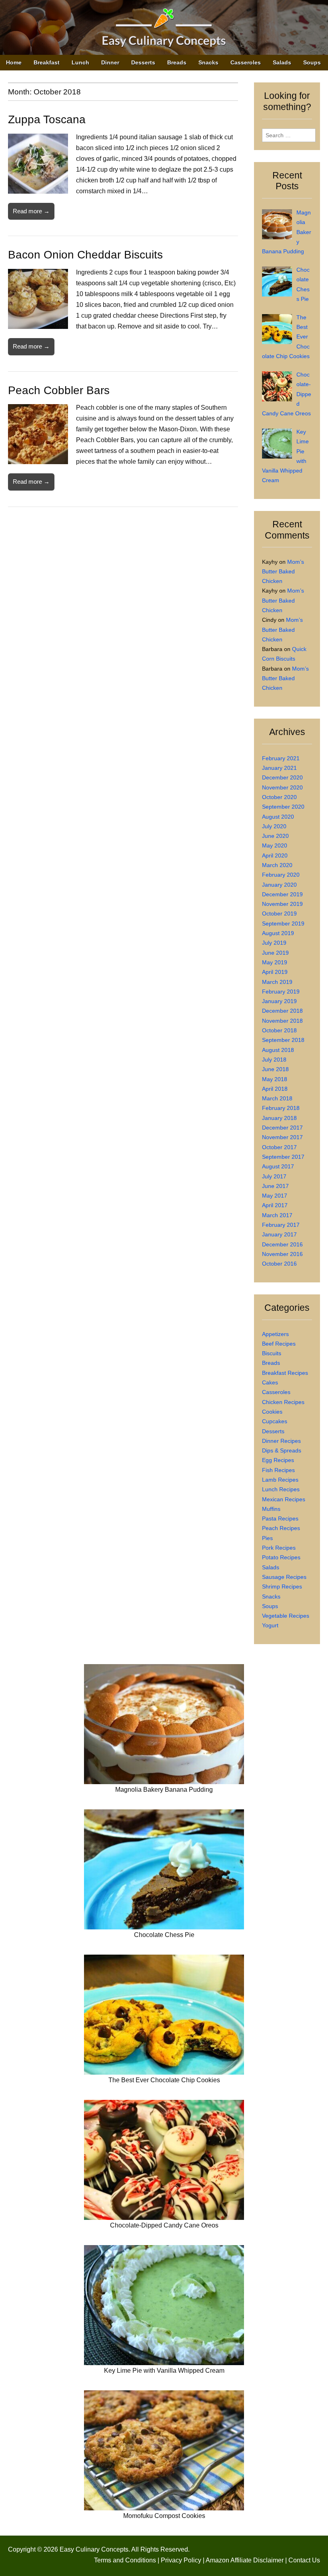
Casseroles (246, 62)
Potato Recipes (281, 1557)
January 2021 (279, 768)
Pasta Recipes (280, 1518)
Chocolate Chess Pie (164, 1935)
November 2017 (282, 1137)
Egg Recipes (278, 1460)
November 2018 (282, 1021)
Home (14, 62)
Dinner (110, 62)
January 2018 (279, 1118)
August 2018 (278, 1050)
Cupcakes (275, 1421)
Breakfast (47, 62)
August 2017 (278, 1166)
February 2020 (281, 875)
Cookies (272, 1412)
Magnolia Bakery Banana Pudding (164, 1790)
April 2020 (275, 855)
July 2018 (274, 1060)
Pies (267, 1538)
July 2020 (274, 826)
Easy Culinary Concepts (94, 2549)
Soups (312, 62)
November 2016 (282, 1254)
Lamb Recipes (280, 1480)
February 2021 (281, 758)
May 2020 (275, 845)
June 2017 (275, 1186)
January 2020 (279, 885)
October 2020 (279, 797)
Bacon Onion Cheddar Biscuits (85, 255)
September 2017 (283, 1157)
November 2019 (282, 904)
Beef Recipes (279, 1344)
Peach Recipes (281, 1528)
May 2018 (275, 1079)
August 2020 (278, 817)
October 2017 (279, 1147)
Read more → (31, 211)
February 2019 (281, 992)
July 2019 (274, 943)
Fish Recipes (278, 1470)
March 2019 (277, 982)
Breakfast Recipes (285, 1373)
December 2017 (282, 1128)
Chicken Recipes (283, 1402)
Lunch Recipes (281, 1489)
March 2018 (277, 1098)
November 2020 (282, 787)
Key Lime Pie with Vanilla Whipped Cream (164, 2371)
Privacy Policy (181, 2560)
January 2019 (279, 1001)
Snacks (208, 62)
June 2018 (275, 1069)
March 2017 (277, 1215)
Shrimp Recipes (282, 1586)
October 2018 (279, 1030)
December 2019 (282, 894)
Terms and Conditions (125, 2560)
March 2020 (277, 865)
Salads (282, 62)
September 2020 (283, 807)
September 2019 (283, 923)
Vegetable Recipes (286, 1616)
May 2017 (275, 1196)
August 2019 (278, 933)
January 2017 (279, 1234)
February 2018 (281, 1108)
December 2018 (282, 1011)
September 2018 (283, 1040)
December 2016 (282, 1244)
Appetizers (275, 1334)
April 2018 (275, 1089)
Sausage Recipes (284, 1577)
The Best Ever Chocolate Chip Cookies (164, 2080)
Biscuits (272, 1353)
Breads (177, 62)
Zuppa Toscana (47, 119)
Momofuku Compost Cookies (164, 2516)
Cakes (270, 1382)
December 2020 (282, 777)
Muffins (271, 1509)
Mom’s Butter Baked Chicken (283, 572)
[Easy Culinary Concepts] (164, 29)
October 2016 (279, 1264)
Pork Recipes (279, 1548)
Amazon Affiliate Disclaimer (245, 2560)
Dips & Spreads (282, 1450)
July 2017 (274, 1176)
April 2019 (275, 972)
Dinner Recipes (281, 1441)
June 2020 (275, 836)
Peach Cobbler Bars (59, 390)
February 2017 (281, 1225)
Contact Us (304, 2560)
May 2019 (275, 962)
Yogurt (270, 1625)
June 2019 (275, 953)
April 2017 (275, 1205)
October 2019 (279, 913)
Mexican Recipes (284, 1499)
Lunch (80, 62)
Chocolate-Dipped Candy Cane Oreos (164, 2225)
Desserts (143, 62)
